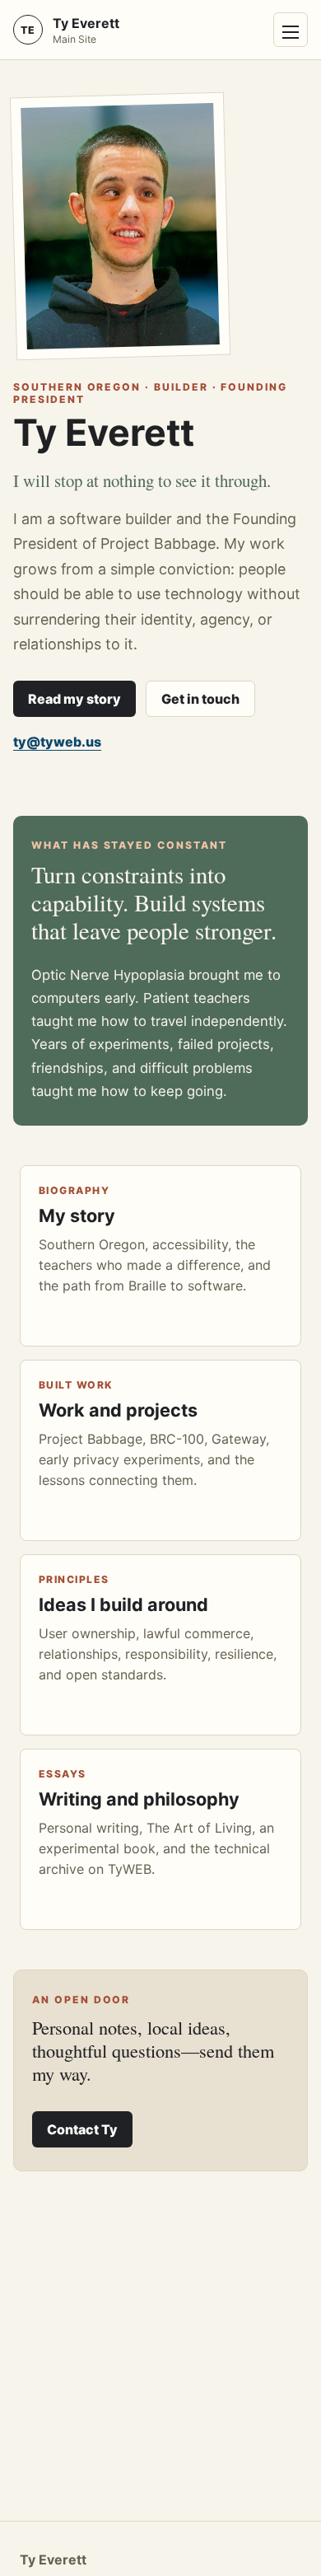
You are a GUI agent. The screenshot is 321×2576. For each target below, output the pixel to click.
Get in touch (200, 699)
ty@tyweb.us (57, 742)
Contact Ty (82, 2129)
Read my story (74, 699)
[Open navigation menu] (291, 30)
